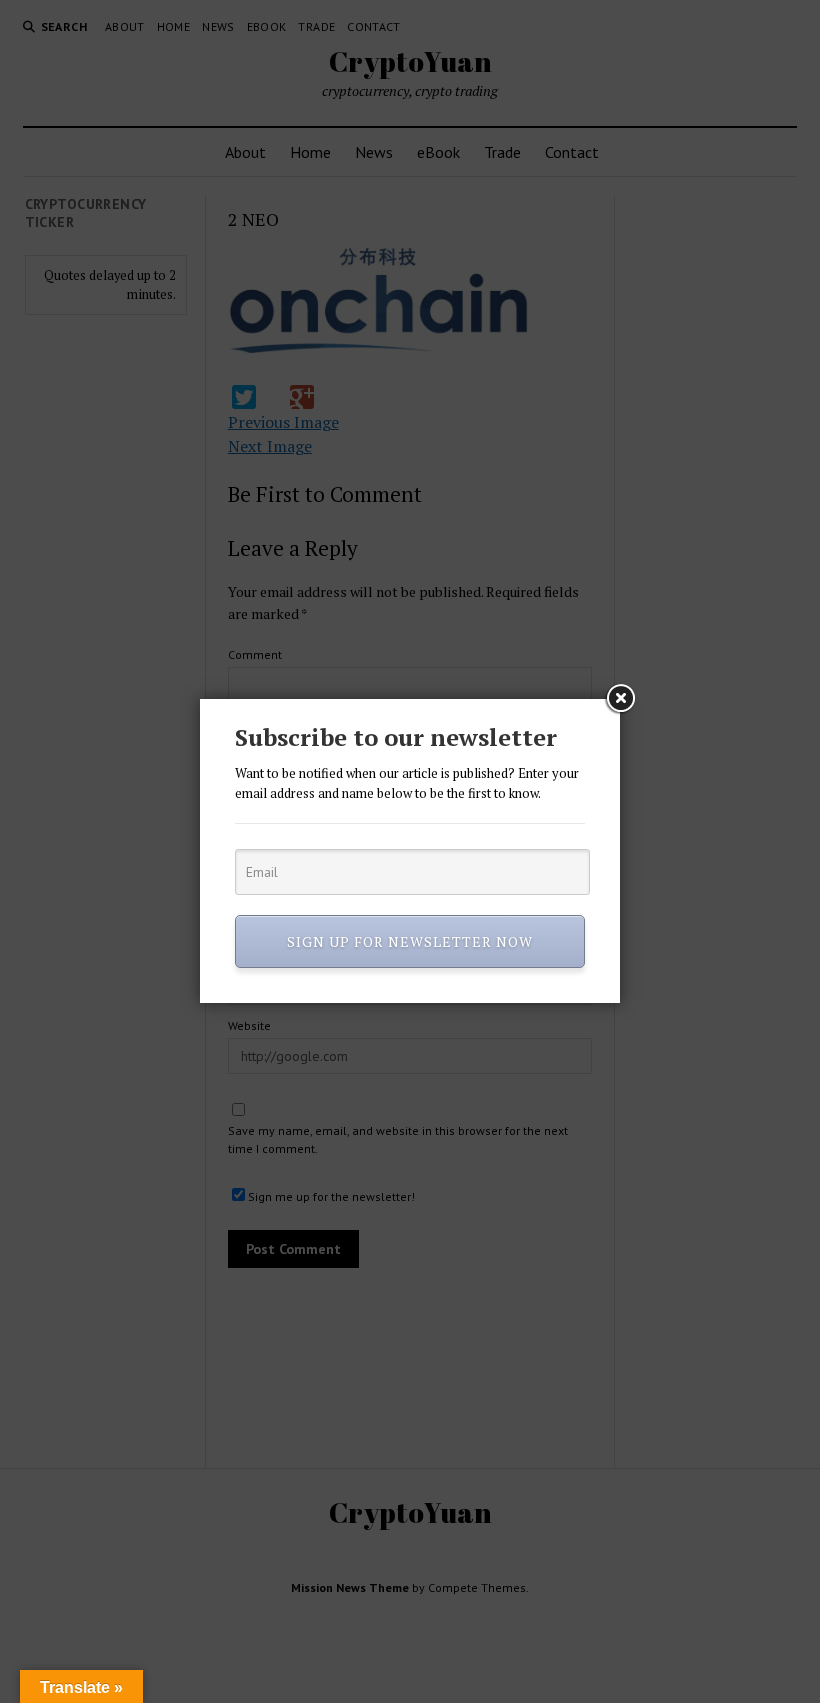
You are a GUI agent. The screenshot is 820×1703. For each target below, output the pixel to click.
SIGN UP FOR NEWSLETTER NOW (410, 941)
